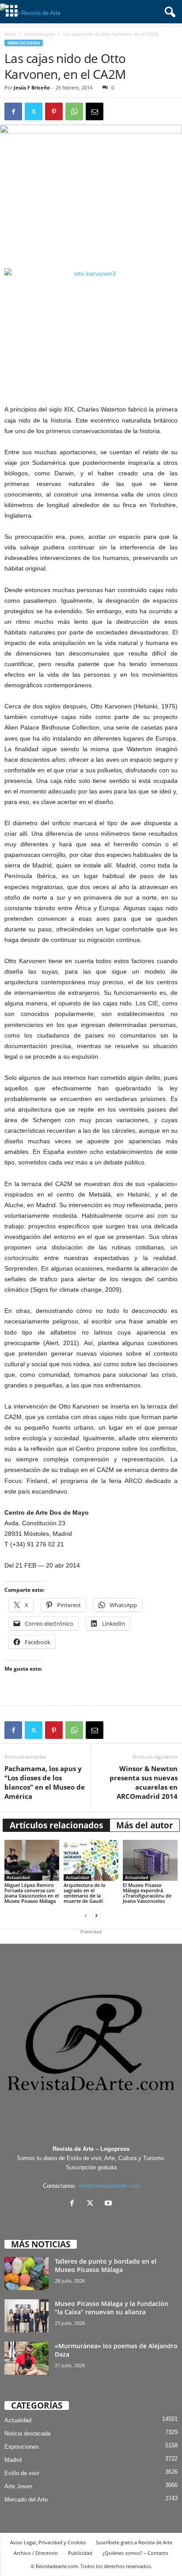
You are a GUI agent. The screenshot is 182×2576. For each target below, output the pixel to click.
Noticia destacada (27, 2433)
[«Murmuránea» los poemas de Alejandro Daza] (27, 2358)
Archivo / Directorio (36, 2553)
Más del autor (145, 1825)
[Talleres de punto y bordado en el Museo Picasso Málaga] (27, 2274)
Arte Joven (18, 2486)
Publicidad (80, 2553)
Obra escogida (40, 34)
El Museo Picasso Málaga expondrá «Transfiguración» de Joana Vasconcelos (147, 1893)
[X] (92, 2204)
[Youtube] (109, 2204)
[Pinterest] (54, 111)
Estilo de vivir (22, 2473)
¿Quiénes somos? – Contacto (135, 2553)
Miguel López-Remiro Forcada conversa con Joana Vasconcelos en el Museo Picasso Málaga (32, 1893)
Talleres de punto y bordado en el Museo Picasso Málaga (106, 2265)
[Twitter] (34, 111)
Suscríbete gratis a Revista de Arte (134, 2542)
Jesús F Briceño (32, 87)
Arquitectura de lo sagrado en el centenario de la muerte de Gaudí (85, 1893)
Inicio (10, 34)
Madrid (13, 2460)
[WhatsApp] (74, 111)
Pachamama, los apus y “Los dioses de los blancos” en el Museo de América (45, 1782)
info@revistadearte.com (109, 2186)
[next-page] (96, 1916)
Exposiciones (22, 2447)
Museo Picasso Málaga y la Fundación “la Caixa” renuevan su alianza (112, 2308)
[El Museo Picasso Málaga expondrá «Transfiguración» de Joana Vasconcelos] (150, 1860)
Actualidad (18, 1877)
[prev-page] (86, 1916)
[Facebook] (13, 111)
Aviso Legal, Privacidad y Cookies (48, 2542)
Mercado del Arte (26, 2500)
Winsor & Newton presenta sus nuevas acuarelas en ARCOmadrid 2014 (144, 1782)
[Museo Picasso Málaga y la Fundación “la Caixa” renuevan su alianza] (27, 2316)
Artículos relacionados (56, 1825)
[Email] (95, 111)
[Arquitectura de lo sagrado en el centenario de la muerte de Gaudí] (91, 1860)
